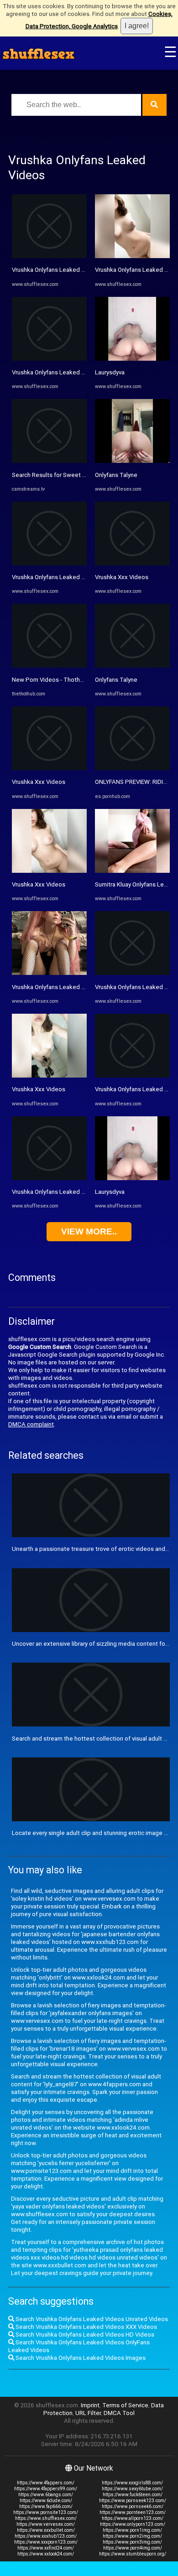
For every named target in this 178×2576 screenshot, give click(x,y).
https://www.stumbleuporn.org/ (133, 2554)
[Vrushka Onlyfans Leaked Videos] (49, 256)
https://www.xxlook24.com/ (46, 2554)
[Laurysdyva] (132, 359)
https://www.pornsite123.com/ (46, 2512)
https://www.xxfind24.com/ (46, 2548)
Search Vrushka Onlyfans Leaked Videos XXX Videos (86, 2327)
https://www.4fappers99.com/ (46, 2489)
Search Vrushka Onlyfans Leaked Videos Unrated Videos (91, 2319)
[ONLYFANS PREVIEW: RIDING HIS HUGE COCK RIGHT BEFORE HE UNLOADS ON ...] (132, 768)
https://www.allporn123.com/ (133, 2518)
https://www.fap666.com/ (46, 2506)
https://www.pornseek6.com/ (133, 2506)
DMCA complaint (31, 1424)
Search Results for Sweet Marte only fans (68, 475)
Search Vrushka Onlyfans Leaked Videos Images (80, 2358)
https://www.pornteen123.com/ (133, 2512)
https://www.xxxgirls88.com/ (132, 2483)
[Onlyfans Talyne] (132, 461)
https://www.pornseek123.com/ (133, 2501)
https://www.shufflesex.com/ (46, 2518)
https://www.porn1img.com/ (132, 2530)
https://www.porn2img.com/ (132, 2536)
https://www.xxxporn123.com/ (46, 2542)
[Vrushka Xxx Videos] (49, 768)
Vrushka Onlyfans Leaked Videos (56, 270)
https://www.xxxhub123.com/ (46, 2536)
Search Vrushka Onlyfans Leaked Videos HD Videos (84, 2335)
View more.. (89, 1231)
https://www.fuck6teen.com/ (133, 2495)
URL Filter (88, 2413)
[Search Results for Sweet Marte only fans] (49, 461)
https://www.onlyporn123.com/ (133, 2524)
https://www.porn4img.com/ (133, 2548)
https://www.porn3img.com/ (132, 2542)
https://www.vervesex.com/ (46, 2524)
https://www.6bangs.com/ (46, 2495)
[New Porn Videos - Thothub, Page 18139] (49, 666)
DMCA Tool (119, 2413)
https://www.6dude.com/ (46, 2501)
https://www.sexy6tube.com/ (132, 2489)
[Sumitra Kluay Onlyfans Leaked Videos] (132, 871)
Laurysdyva (110, 372)
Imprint (90, 2405)
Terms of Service (125, 2405)
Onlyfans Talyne (116, 475)
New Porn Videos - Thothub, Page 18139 (68, 680)
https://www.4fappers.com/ (46, 2483)
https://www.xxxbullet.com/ (46, 2530)
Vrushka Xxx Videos (39, 782)
